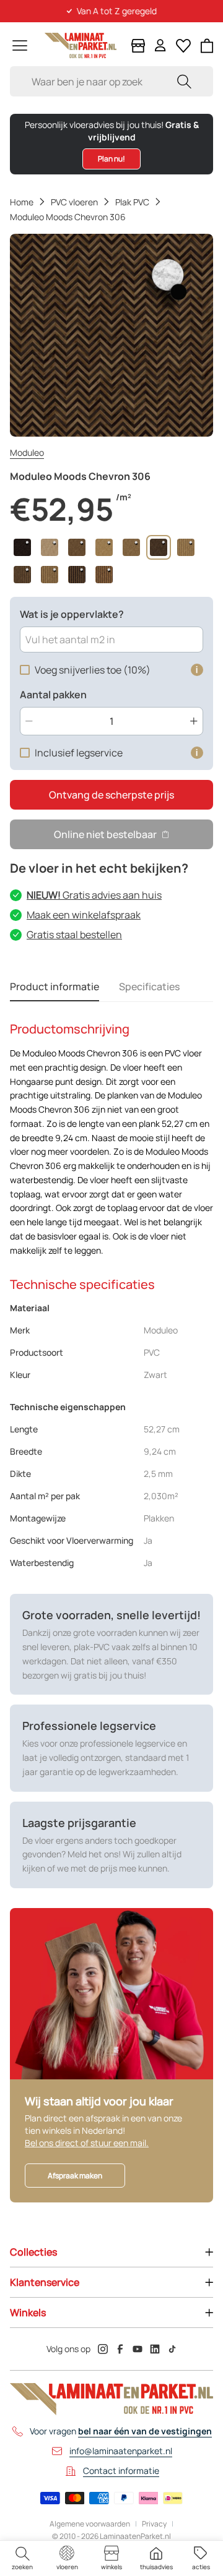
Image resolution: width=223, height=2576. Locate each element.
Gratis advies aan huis (94, 895)
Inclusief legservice (79, 753)
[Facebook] (120, 2349)
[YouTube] (138, 2349)
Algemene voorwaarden (90, 2524)
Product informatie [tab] (55, 986)
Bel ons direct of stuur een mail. (87, 2143)
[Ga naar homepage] (81, 45)
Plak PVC (132, 202)
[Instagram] (103, 2349)
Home (22, 202)
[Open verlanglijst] (183, 46)
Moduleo (27, 452)
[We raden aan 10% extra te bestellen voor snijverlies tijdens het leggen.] (197, 670)
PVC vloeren (74, 202)
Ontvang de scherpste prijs (111, 795)
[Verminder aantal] (29, 721)
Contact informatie (121, 2471)
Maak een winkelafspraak (84, 915)
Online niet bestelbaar (105, 834)
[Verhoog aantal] (194, 721)
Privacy (154, 2524)
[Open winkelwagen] (207, 46)
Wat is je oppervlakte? (72, 614)
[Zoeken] (184, 81)
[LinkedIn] (155, 2349)
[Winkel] (138, 46)
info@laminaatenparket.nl (121, 2451)
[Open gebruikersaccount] (160, 45)
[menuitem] (22, 2558)
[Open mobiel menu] (20, 45)
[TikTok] (172, 2349)
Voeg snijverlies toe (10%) (93, 670)
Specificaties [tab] (149, 986)
